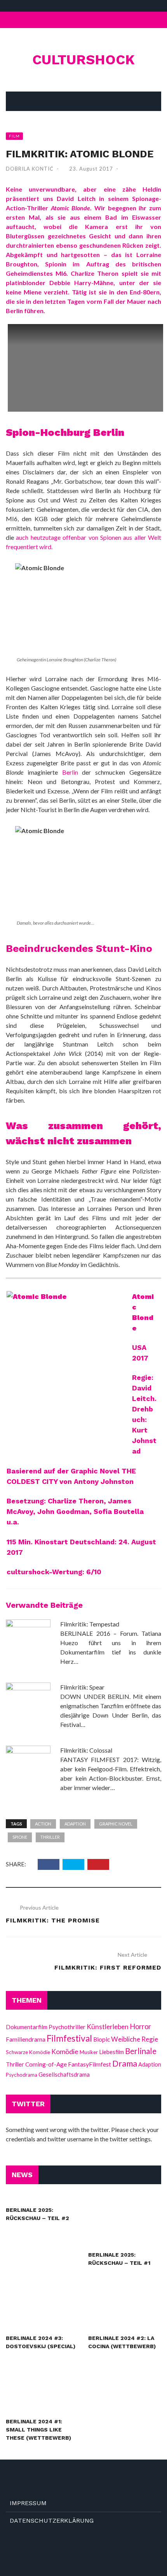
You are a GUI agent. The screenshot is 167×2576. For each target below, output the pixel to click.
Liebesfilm (111, 2052)
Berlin (70, 772)
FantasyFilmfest (90, 2064)
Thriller (50, 1837)
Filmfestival (69, 2038)
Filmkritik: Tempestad (90, 1624)
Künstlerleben (108, 2027)
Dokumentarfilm (27, 2027)
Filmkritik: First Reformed (108, 1967)
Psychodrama (22, 2075)
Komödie (65, 2052)
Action (43, 1824)
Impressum (28, 2503)
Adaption (75, 1824)
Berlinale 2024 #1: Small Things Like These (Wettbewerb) (38, 2430)
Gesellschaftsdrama (64, 2074)
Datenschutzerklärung (52, 2520)
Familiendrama (26, 2039)
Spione (20, 1837)
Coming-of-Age (46, 2064)
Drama (125, 2063)
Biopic (102, 2039)
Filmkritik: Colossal (86, 1750)
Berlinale (141, 2051)
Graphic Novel (116, 1824)
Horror (140, 2026)
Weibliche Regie (135, 2039)
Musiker (89, 2052)
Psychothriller (67, 2027)
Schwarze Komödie (28, 2052)
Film (14, 136)
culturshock (83, 60)
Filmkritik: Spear (82, 1687)
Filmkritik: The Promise (53, 1920)
